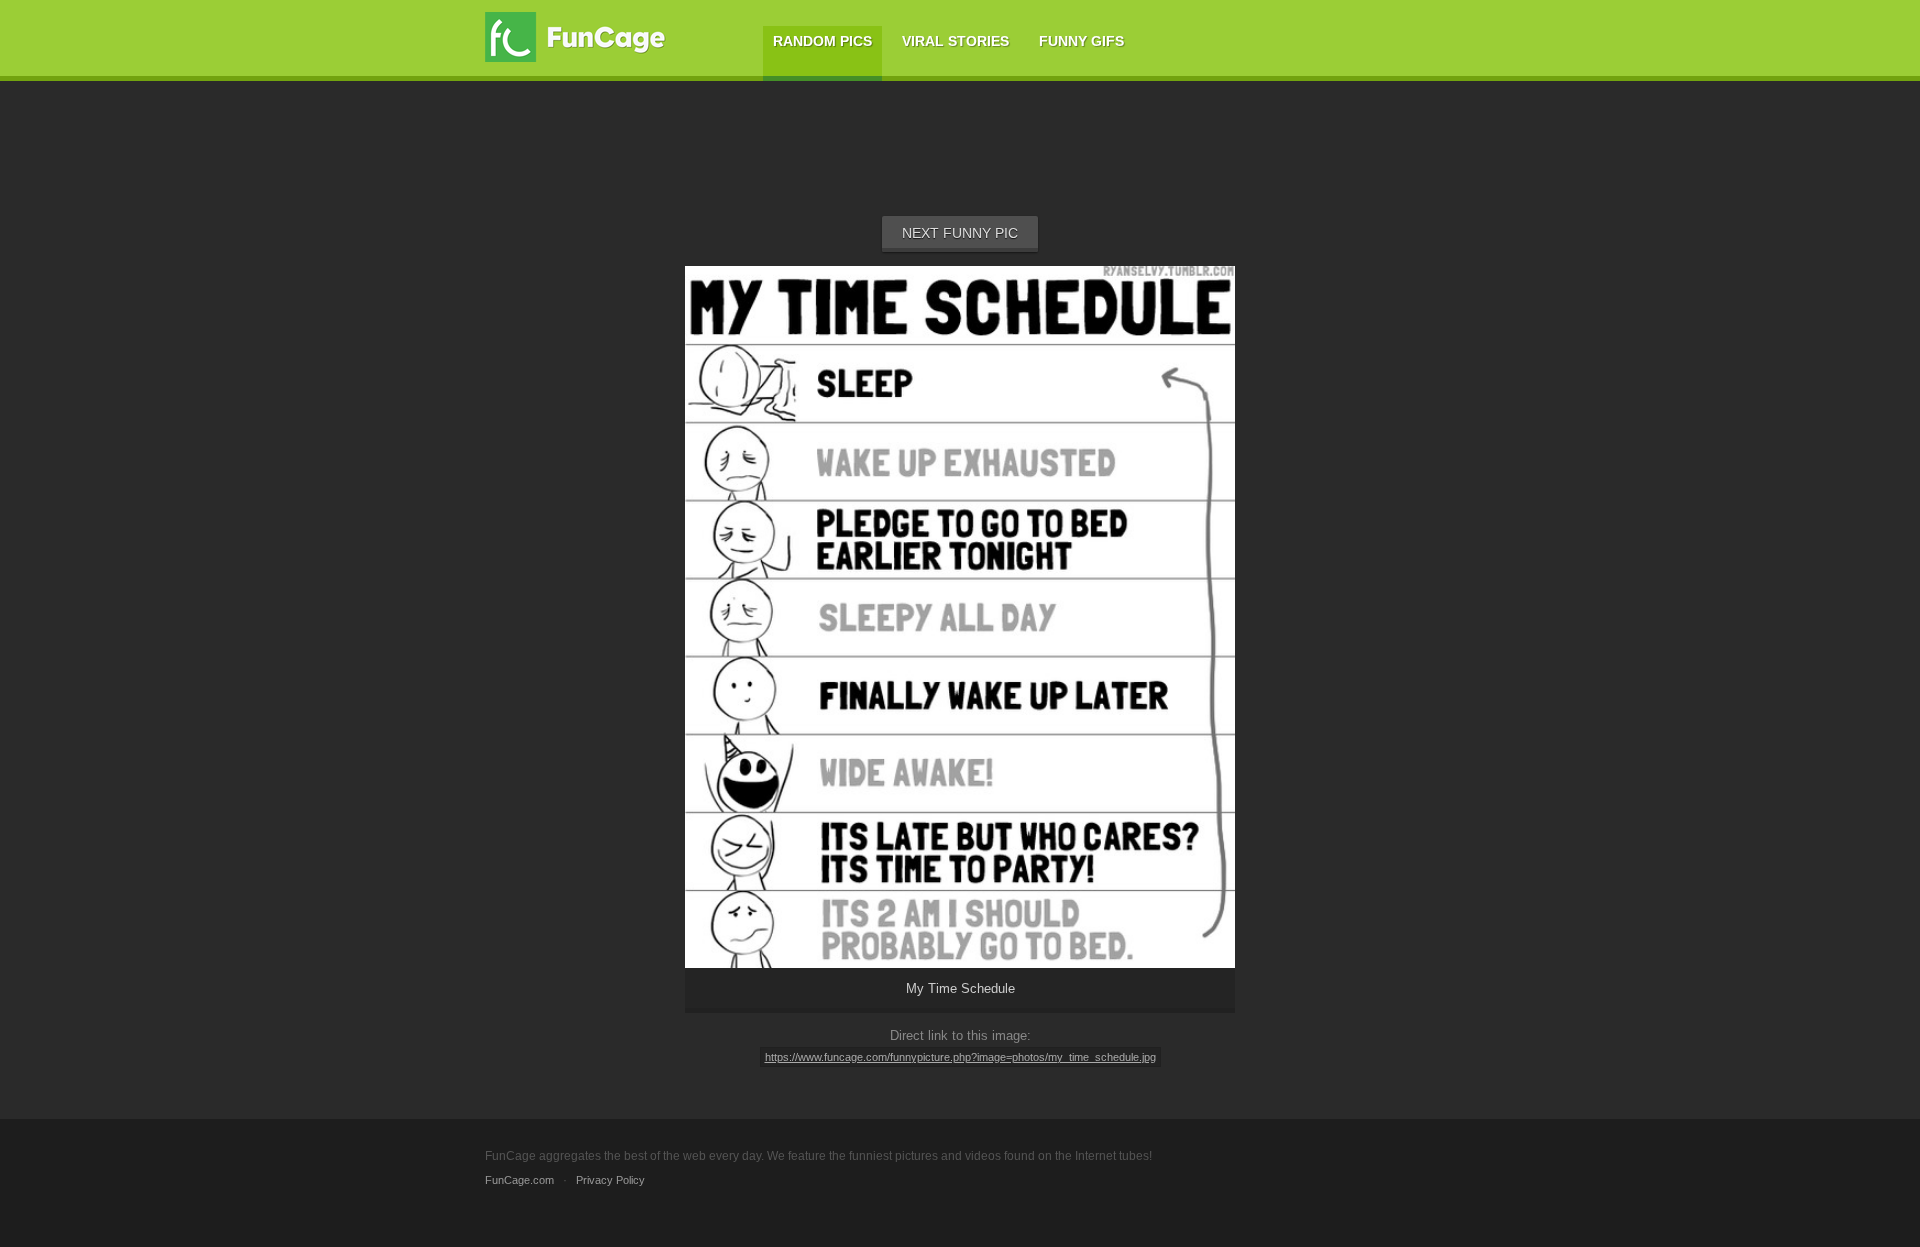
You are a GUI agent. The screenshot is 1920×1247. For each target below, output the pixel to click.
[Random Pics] (960, 1008)
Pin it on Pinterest (982, 936)
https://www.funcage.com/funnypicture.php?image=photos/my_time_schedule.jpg (960, 1057)
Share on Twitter (1131, 936)
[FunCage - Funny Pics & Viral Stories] (580, 37)
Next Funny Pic (960, 233)
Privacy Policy (610, 1180)
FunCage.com (519, 1180)
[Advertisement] (960, 161)
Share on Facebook (826, 936)
